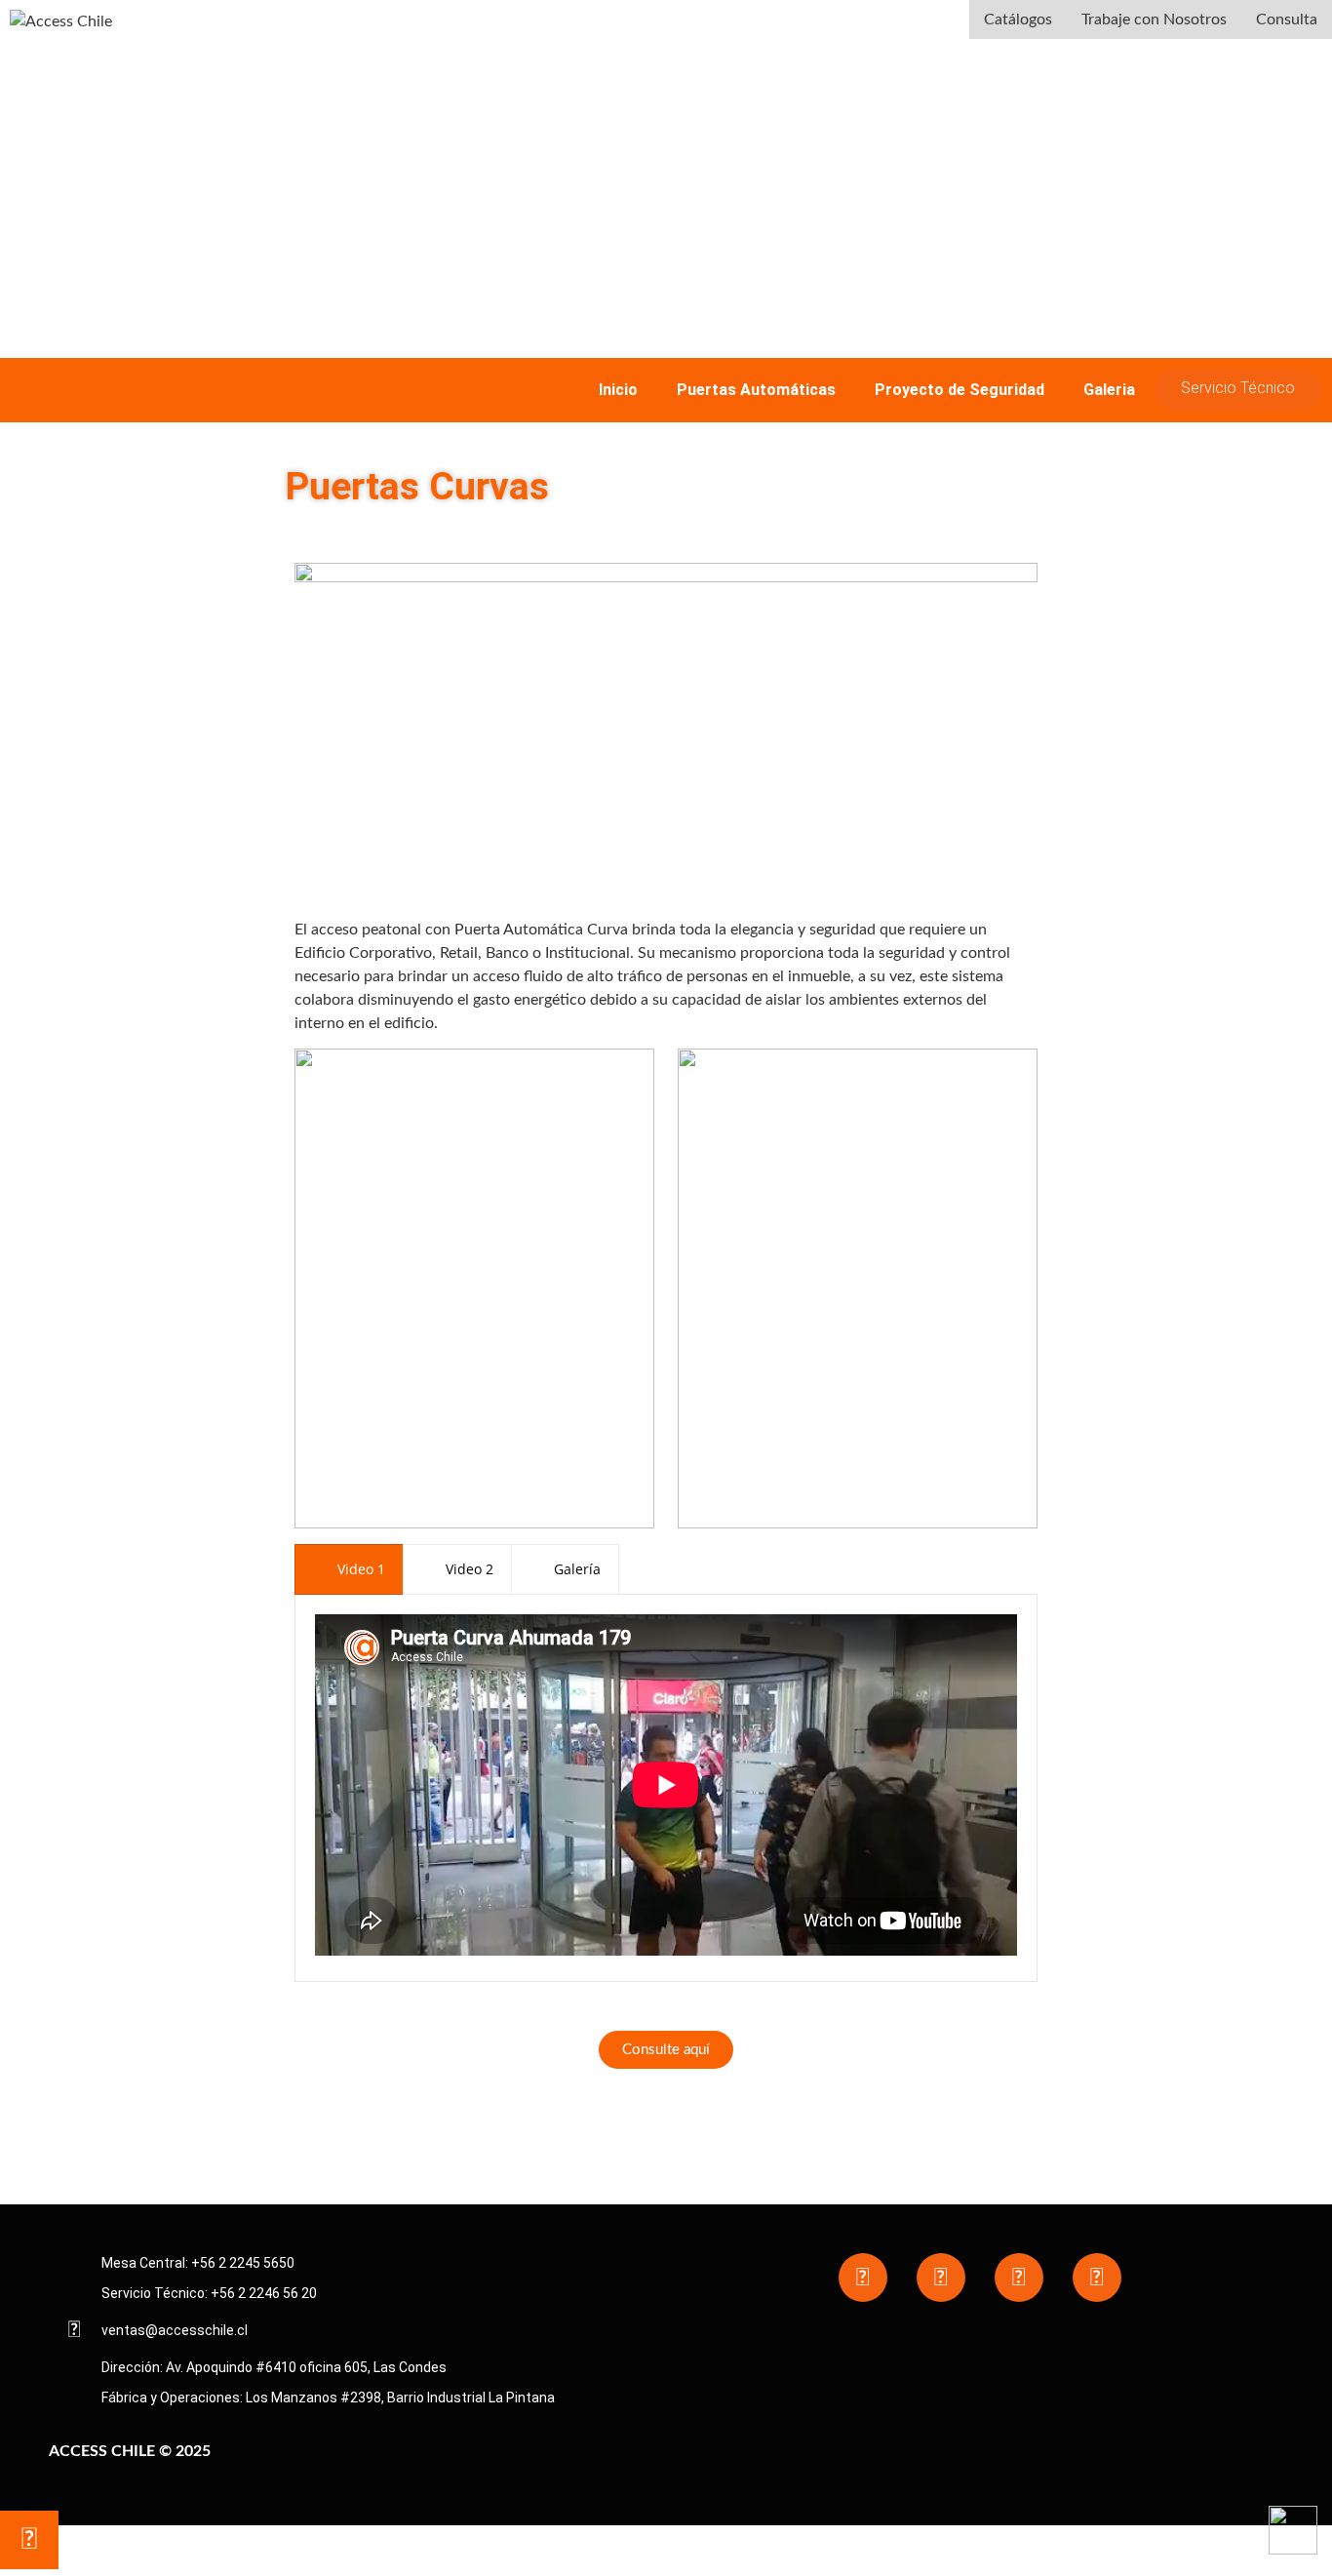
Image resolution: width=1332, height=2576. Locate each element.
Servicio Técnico (1238, 388)
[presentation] (349, 1569)
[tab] (349, 1569)
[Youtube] (1019, 2278)
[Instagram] (941, 2278)
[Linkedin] (1097, 2278)
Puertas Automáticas (756, 390)
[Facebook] (863, 2278)
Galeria (1109, 390)
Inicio (618, 390)
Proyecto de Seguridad (960, 390)
